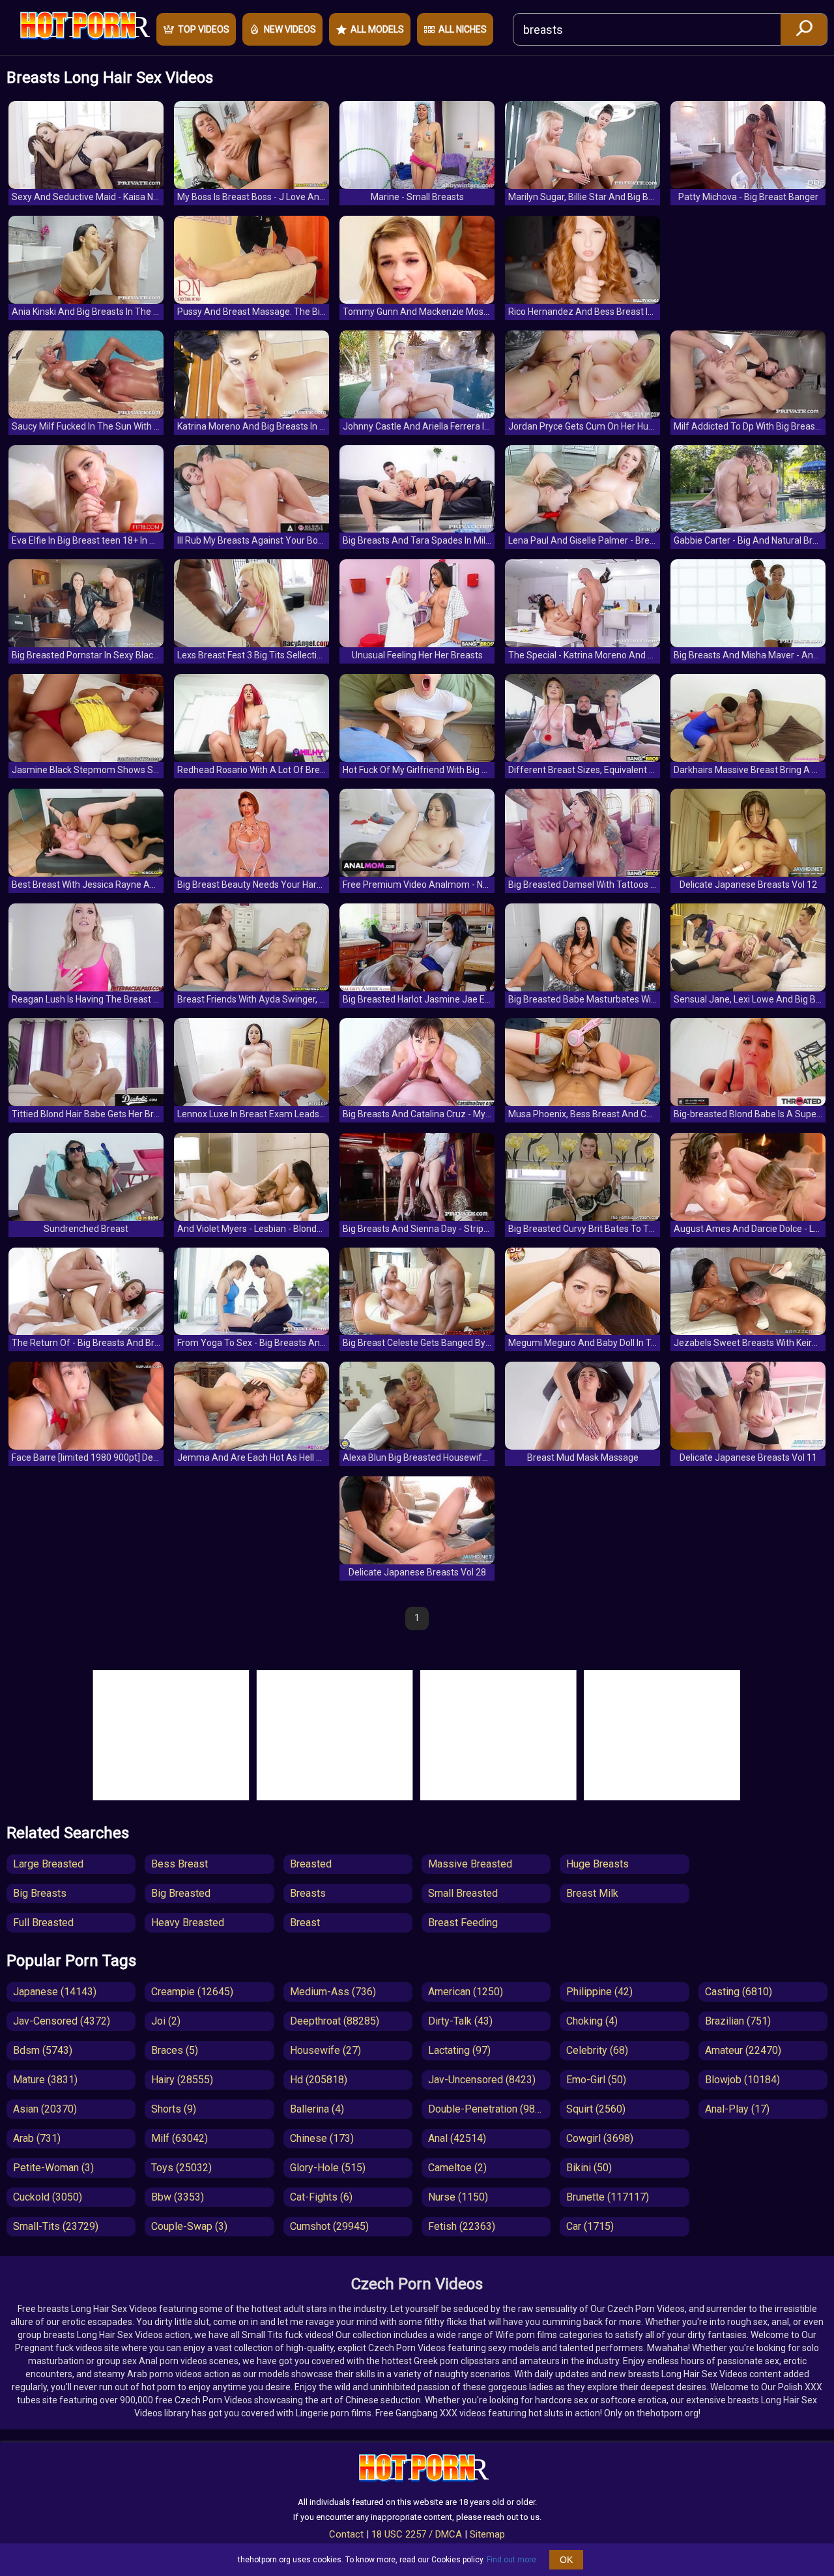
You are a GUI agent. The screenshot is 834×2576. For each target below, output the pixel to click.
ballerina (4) (317, 2109)
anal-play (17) (737, 2109)
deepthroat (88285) (335, 2021)
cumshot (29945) (329, 2226)
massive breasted (470, 1864)
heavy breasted (188, 1923)
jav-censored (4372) (62, 2021)
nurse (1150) (458, 2197)
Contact (346, 2534)
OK (566, 2560)
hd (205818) (319, 2080)
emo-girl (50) (596, 2080)
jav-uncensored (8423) (482, 2080)
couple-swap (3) (189, 2226)
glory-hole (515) (328, 2168)
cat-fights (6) (321, 2197)
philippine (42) (599, 1992)
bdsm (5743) (43, 2050)
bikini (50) (589, 2168)
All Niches (463, 29)
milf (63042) (180, 2138)
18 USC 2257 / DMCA (417, 2534)
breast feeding (463, 1923)
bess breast (180, 1864)
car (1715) (590, 2226)
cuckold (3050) (48, 2197)
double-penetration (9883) (489, 2109)
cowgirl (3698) (600, 2138)
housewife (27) (325, 2050)
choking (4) (592, 2021)
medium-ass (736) (333, 1992)
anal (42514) (457, 2138)
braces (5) (175, 2050)
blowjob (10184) (742, 2080)
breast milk (592, 1893)
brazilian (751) (738, 2021)
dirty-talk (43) (460, 2021)
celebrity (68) (597, 2050)
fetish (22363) (462, 2226)
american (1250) (466, 1992)
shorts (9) (174, 2109)
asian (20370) (45, 2109)
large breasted (48, 1864)
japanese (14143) (55, 1992)
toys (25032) (181, 2168)
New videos (290, 29)
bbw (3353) (178, 2197)
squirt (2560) (596, 2109)
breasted (311, 1864)
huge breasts (597, 1864)
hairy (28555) (182, 2080)
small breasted (463, 1893)
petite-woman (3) (53, 2168)
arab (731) (37, 2138)
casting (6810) (739, 1992)
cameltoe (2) (457, 2168)
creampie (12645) (192, 1992)
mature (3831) (45, 2080)
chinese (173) (322, 2138)
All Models (377, 29)
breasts (308, 1893)
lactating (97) (459, 2050)
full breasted (43, 1923)
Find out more (511, 2560)
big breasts (40, 1893)
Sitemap (487, 2534)
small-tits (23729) (56, 2226)
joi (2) (166, 2021)
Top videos (204, 29)
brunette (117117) (608, 2197)
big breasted (181, 1893)
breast (305, 1923)
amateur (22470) (743, 2050)
